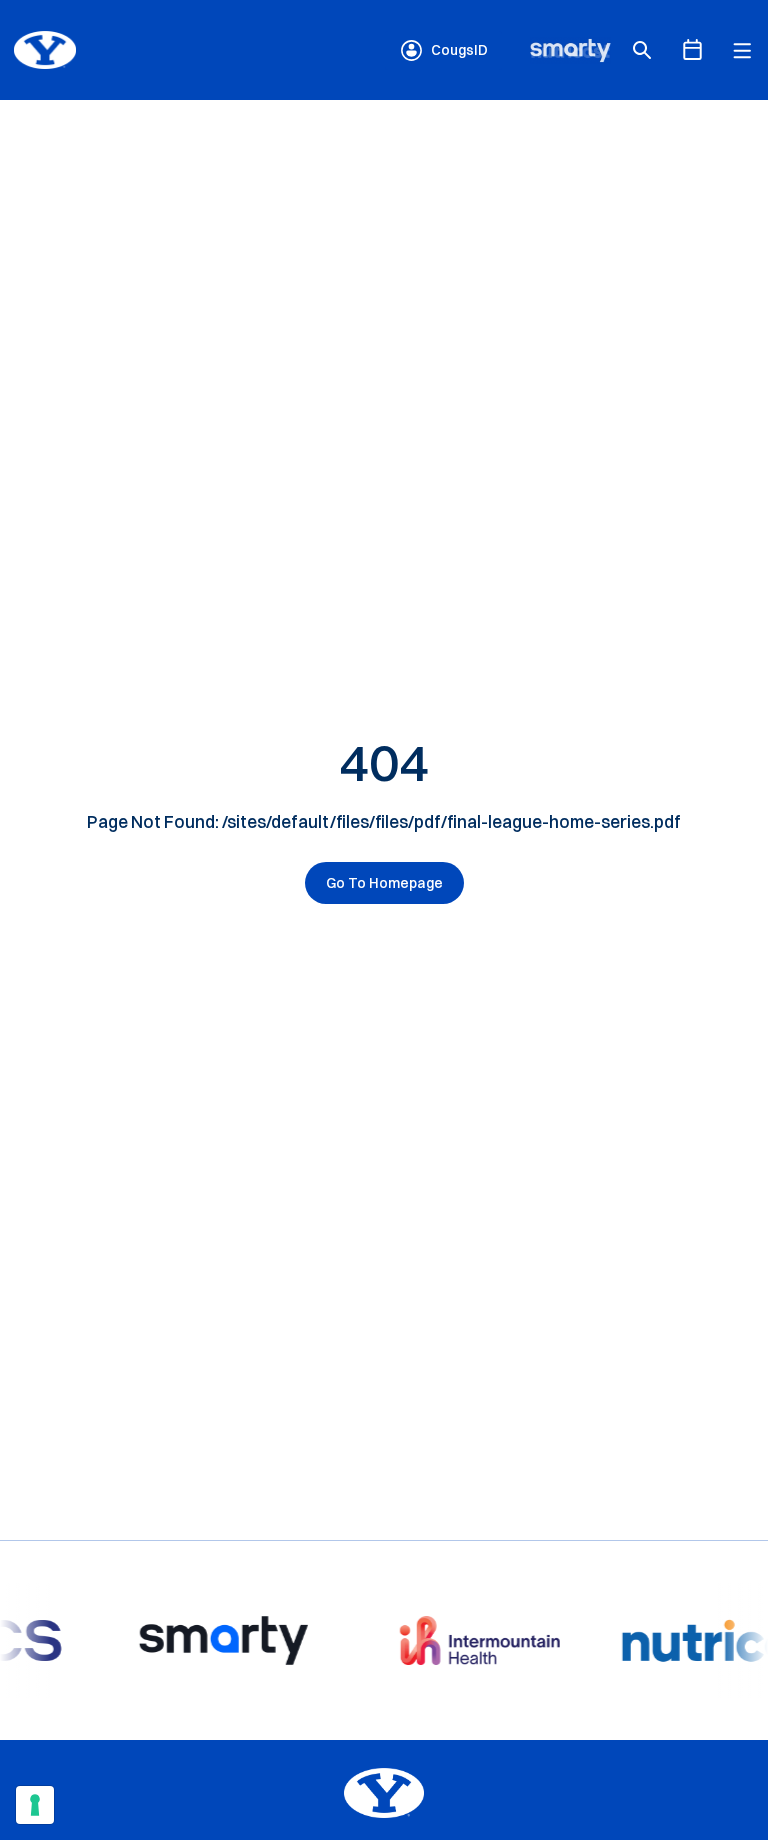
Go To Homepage (384, 883)
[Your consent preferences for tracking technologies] (35, 1805)
